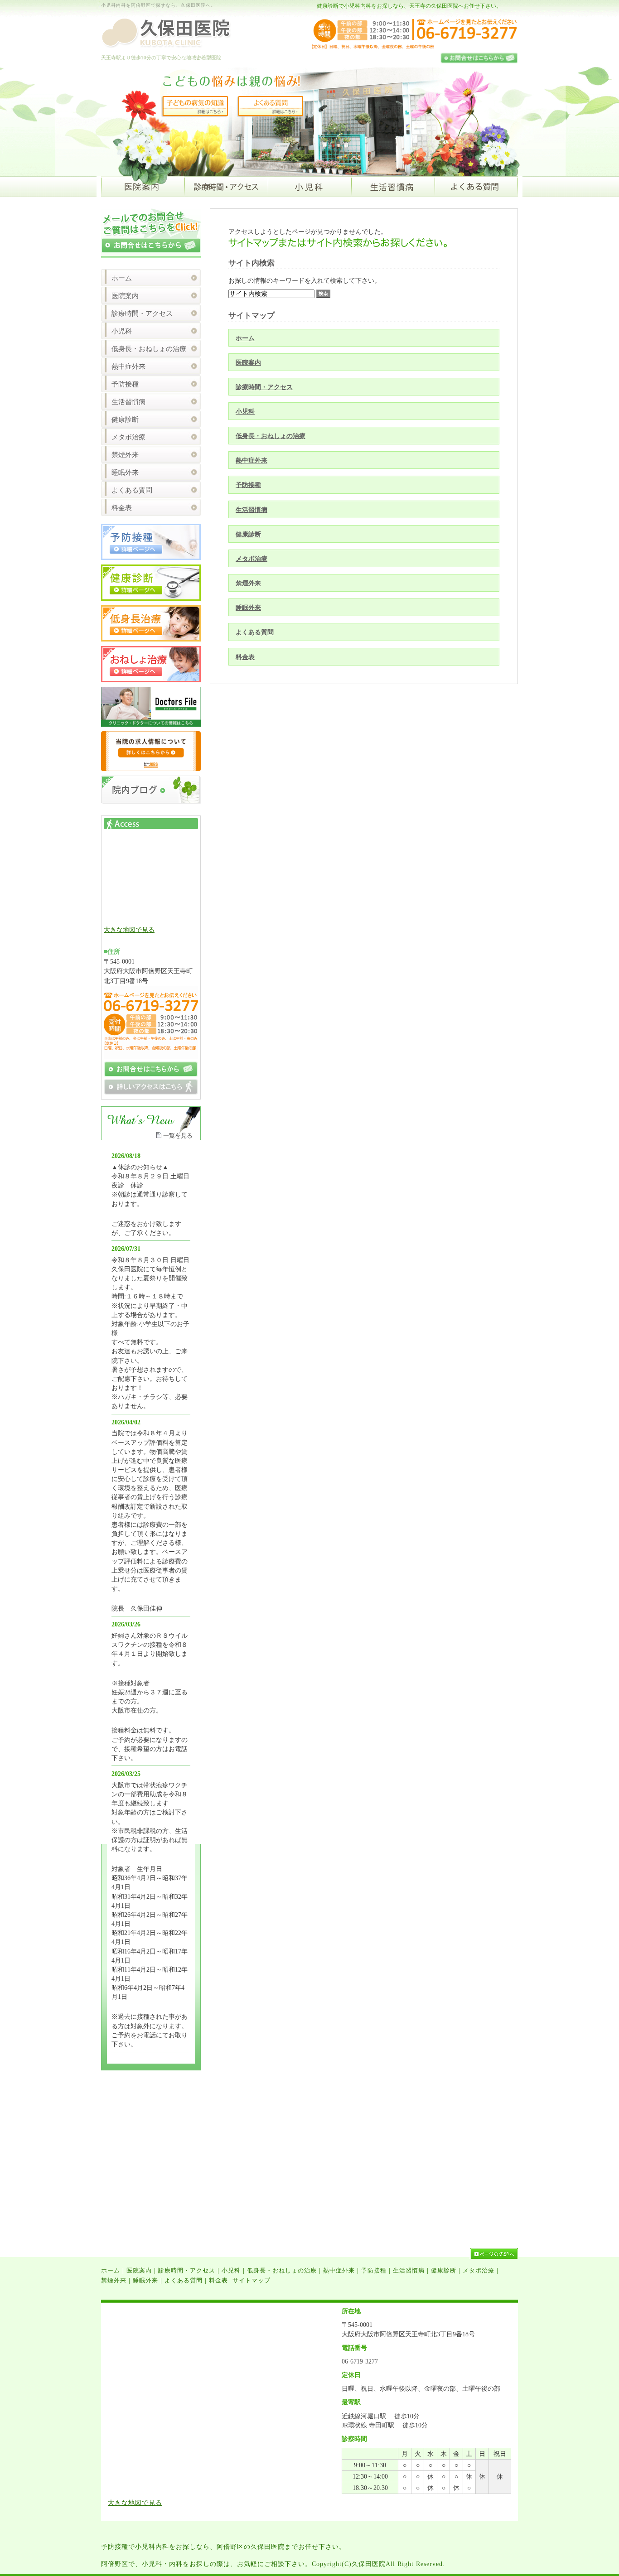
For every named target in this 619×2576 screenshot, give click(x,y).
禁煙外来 (248, 583)
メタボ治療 (251, 559)
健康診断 (248, 534)
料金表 (245, 657)
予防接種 (248, 485)
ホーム (245, 338)
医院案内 (248, 362)
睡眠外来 (248, 608)
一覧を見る (178, 1136)
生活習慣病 (251, 510)
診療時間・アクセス (264, 387)
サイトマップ (251, 2280)
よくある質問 (255, 632)
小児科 (245, 411)
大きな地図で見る (129, 930)
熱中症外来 (251, 460)
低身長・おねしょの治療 (271, 436)
